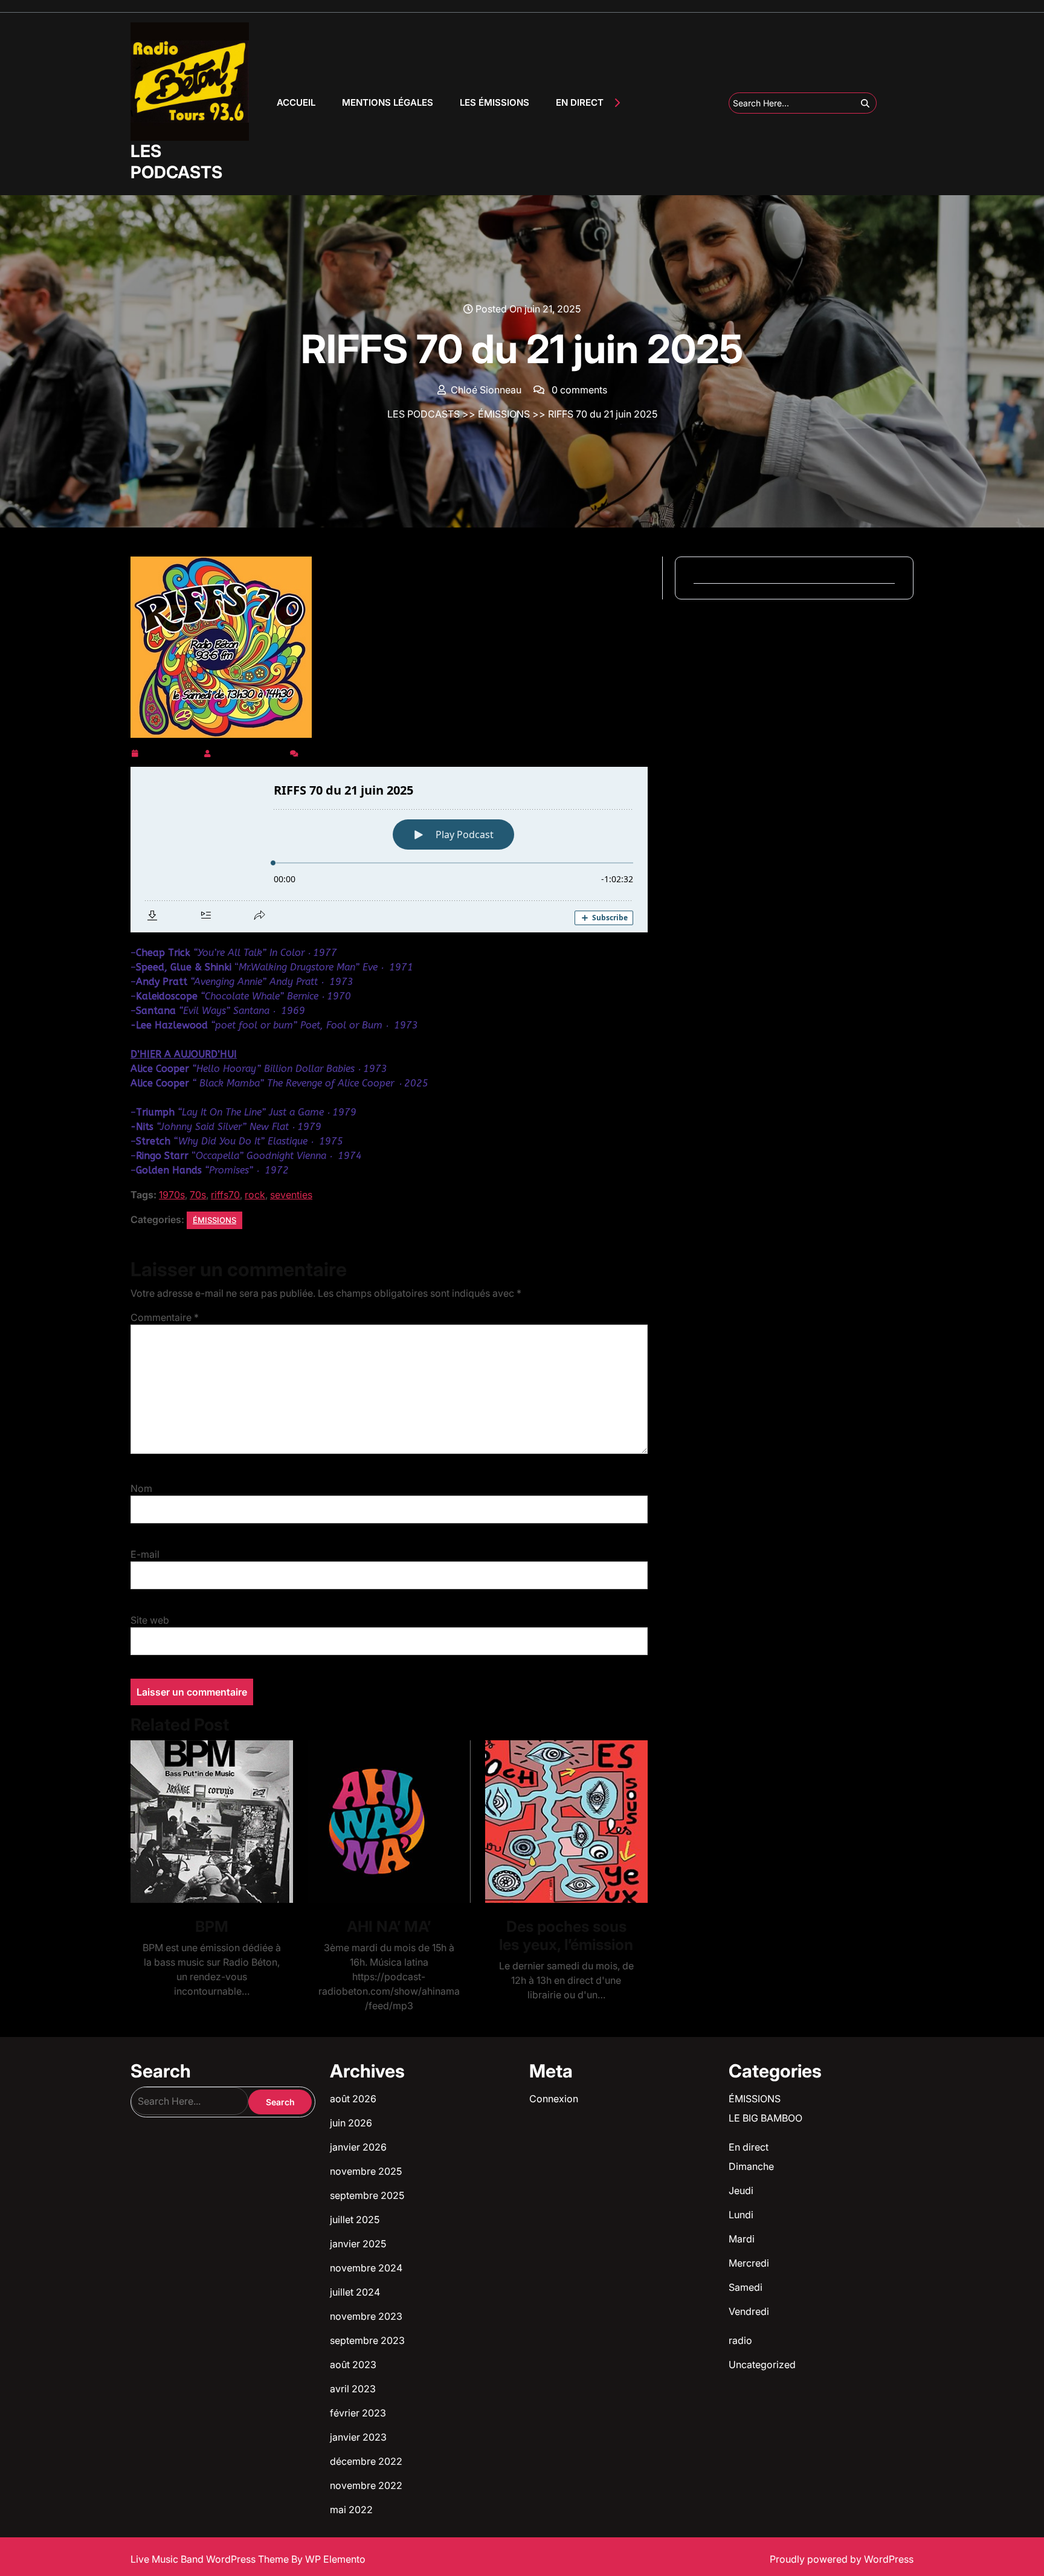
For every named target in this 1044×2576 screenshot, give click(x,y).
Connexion (554, 2099)
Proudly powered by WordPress (842, 2559)
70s (198, 1195)
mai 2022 (351, 2510)
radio (740, 2340)
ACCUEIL (296, 102)
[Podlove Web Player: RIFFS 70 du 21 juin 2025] (389, 850)
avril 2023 (353, 2389)
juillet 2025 (355, 2219)
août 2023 (353, 2365)
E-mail (145, 1554)
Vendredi (749, 2311)
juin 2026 (351, 2123)
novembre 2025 (366, 2171)
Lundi (741, 2215)
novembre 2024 (366, 2268)
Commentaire (165, 1317)
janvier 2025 (358, 2244)
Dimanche (751, 2166)
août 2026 (353, 2099)
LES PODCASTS (176, 162)
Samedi (746, 2287)
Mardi (742, 2239)
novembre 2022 (366, 2485)
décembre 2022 (366, 2461)
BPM (212, 1926)
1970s (172, 1195)
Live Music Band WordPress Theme (211, 2559)
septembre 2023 (367, 2340)
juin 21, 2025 (171, 751)
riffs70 (225, 1195)
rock (255, 1195)
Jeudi (741, 2190)
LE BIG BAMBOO (765, 2118)
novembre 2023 (366, 2316)
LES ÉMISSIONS (495, 102)
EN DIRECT (580, 102)
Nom (141, 1488)
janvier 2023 (358, 2437)
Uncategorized (762, 2365)
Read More (207, 1822)
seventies (291, 1195)
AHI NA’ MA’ (389, 1926)
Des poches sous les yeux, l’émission (566, 1935)
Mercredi (749, 2263)
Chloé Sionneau (250, 751)
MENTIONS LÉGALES (388, 102)
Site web (150, 1620)
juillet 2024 (355, 2292)
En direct (749, 2147)
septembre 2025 (367, 2195)
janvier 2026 (358, 2147)
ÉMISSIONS (504, 414)
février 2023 (358, 2413)
